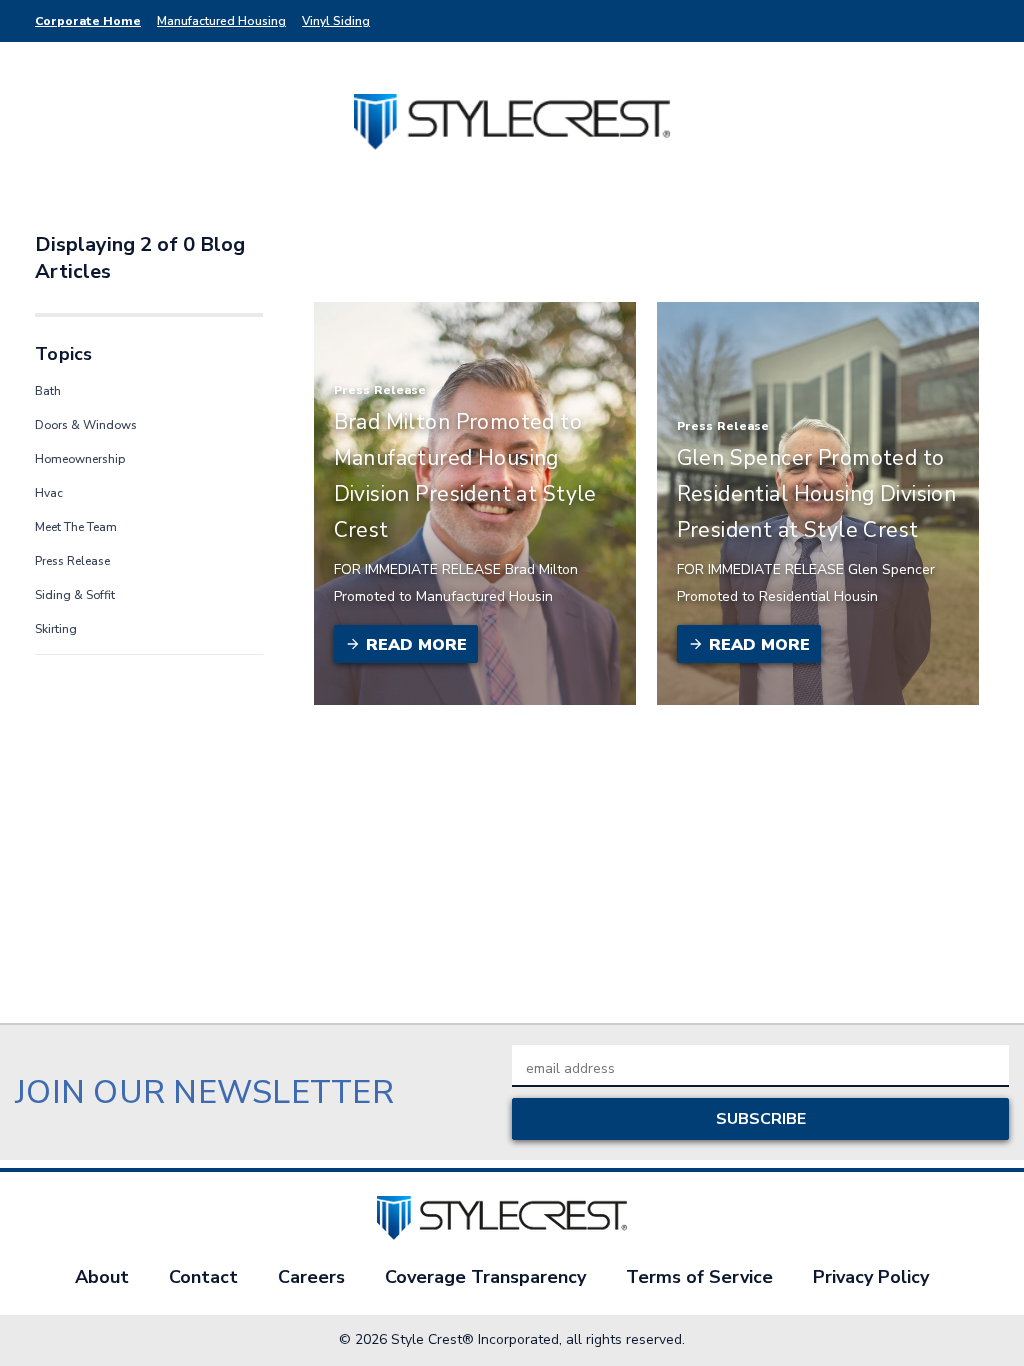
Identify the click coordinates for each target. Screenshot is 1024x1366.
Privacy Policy (871, 1277)
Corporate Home (88, 21)
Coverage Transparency (485, 1277)
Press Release (380, 390)
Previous (993, 1318)
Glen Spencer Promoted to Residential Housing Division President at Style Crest (817, 494)
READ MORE (414, 645)
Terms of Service (699, 1277)
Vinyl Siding (336, 21)
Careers (311, 1277)
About (102, 1277)
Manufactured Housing (221, 21)
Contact (203, 1277)
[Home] (512, 120)
